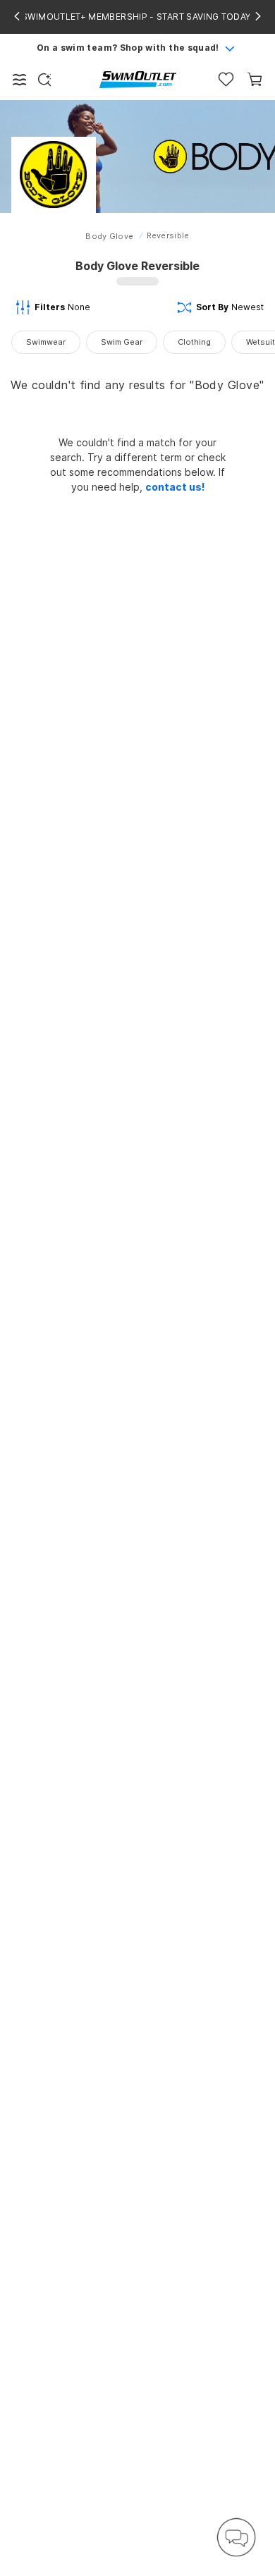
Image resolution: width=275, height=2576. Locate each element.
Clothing (194, 342)
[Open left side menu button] (20, 80)
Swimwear (46, 342)
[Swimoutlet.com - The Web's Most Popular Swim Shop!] (138, 79)
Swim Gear (122, 342)
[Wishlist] (226, 79)
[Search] (44, 80)
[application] (236, 2537)
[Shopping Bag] (255, 79)
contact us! (175, 487)
